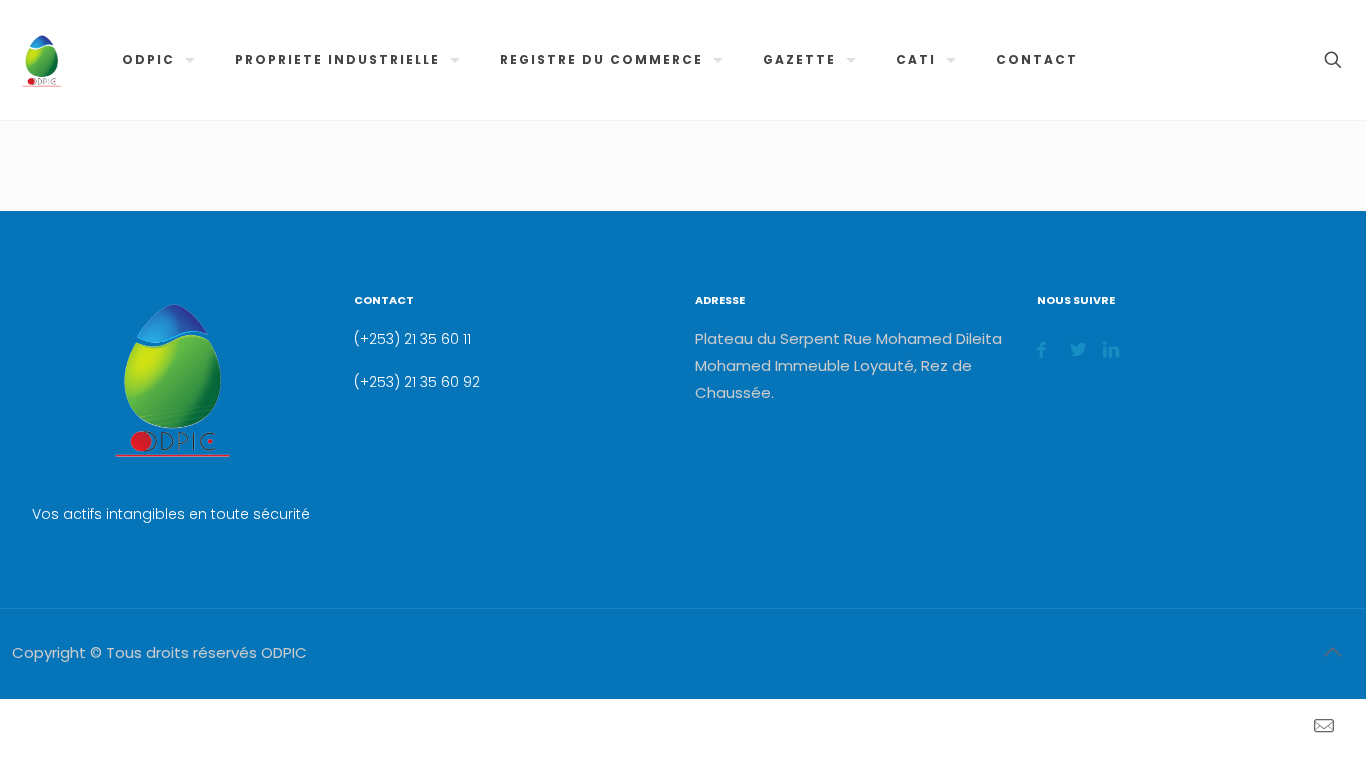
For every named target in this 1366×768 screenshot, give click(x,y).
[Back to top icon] (1332, 652)
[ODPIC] (41, 60)
